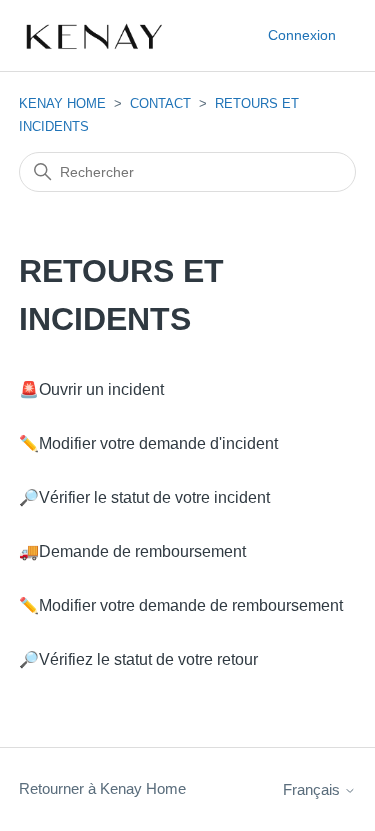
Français (313, 789)
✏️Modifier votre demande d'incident (148, 443)
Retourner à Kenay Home (102, 788)
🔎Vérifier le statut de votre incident (144, 497)
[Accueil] (93, 36)
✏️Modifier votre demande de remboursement (181, 605)
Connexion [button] (302, 35)
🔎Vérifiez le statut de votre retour (138, 659)
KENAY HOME (62, 103)
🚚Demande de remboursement (132, 551)
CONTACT (160, 103)
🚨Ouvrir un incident (91, 389)
